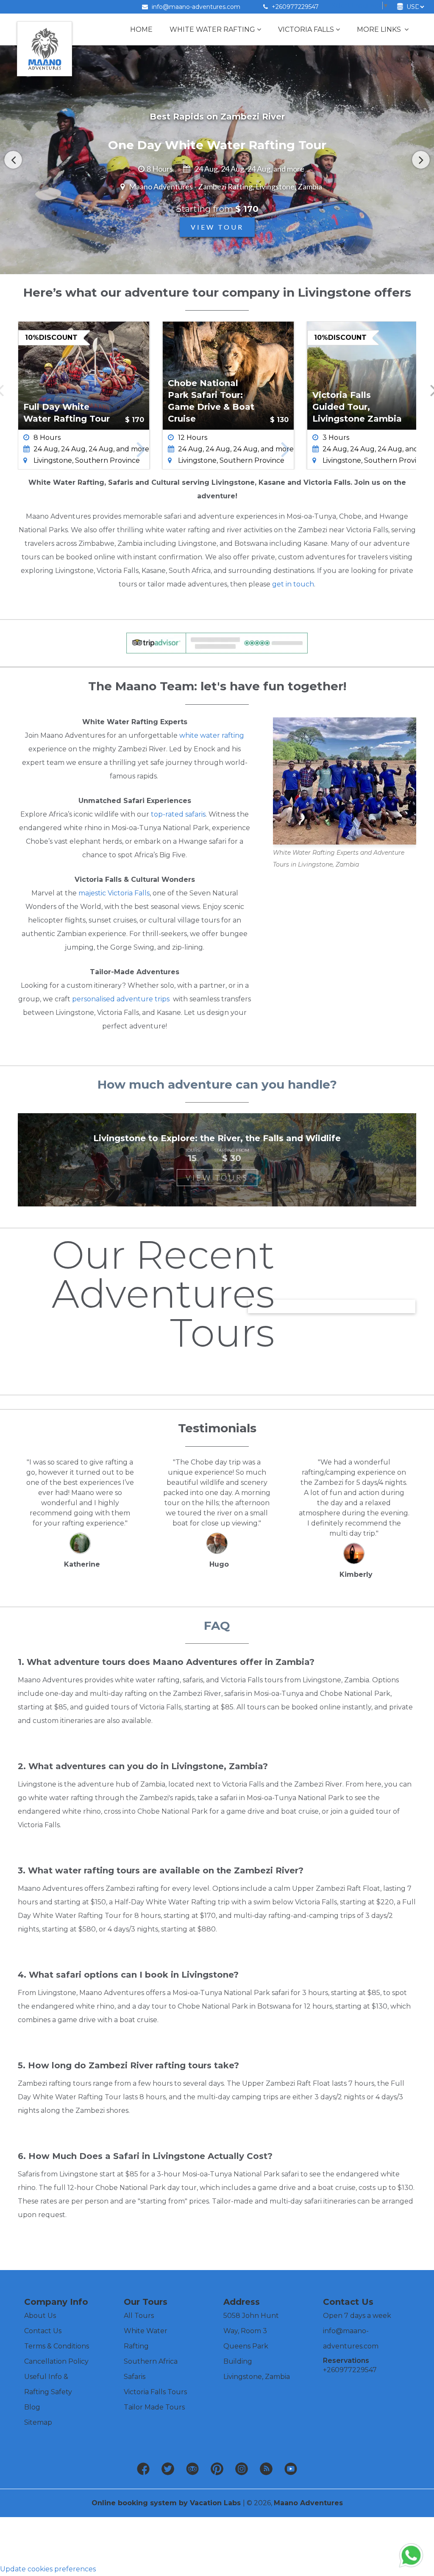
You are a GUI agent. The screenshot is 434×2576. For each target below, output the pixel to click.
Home (141, 29)
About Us (40, 2316)
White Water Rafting (212, 29)
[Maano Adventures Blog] (266, 2469)
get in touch (293, 584)
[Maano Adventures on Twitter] (168, 2469)
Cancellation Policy (56, 2361)
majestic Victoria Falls (114, 893)
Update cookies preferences (48, 2569)
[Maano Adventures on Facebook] (143, 2469)
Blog (32, 2407)
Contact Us (43, 2331)
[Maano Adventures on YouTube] (291, 2469)
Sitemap (38, 2422)
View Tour (217, 227)
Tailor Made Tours (154, 2407)
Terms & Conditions (57, 2346)
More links (380, 29)
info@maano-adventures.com (196, 7)
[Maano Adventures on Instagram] (242, 2469)
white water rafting (212, 735)
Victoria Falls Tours (155, 2392)
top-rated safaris (178, 814)
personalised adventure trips (121, 999)
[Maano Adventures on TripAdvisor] (192, 2469)
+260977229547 (294, 7)
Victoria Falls (306, 29)
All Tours (139, 2316)
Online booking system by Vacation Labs (167, 2503)
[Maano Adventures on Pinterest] (217, 2469)
